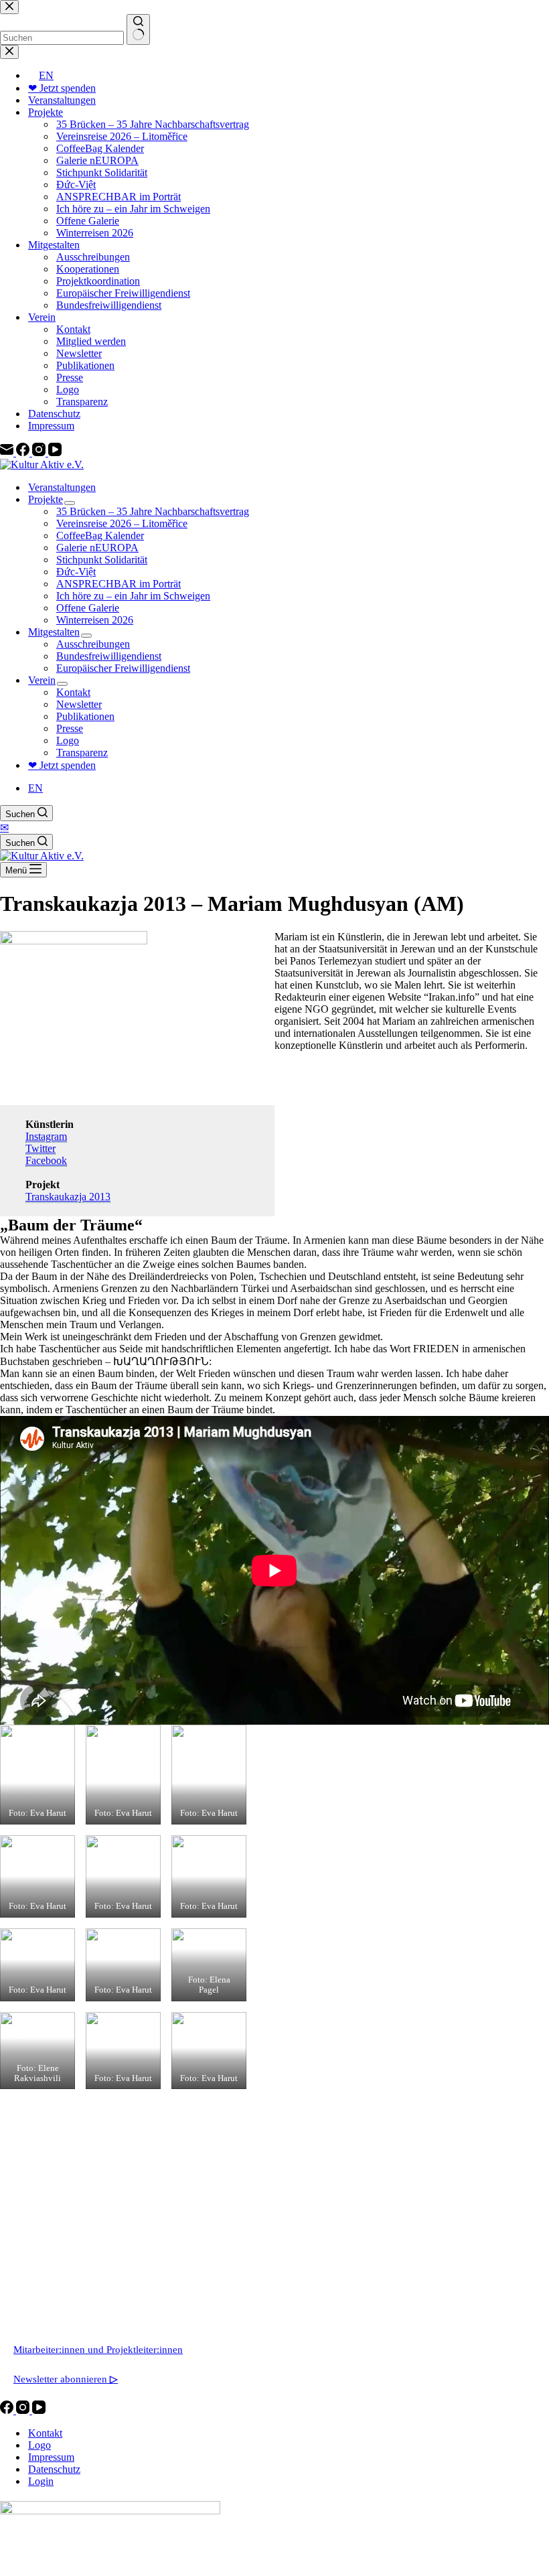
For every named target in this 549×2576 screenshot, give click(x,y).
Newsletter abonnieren (66, 2379)
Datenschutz (54, 2469)
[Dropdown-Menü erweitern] (70, 503)
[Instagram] (24, 2410)
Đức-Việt (76, 572)
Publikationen (85, 716)
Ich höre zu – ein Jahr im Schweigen (133, 596)
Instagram (46, 1136)
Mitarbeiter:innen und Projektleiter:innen (98, 2350)
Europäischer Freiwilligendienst (123, 668)
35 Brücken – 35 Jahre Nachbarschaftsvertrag (153, 511)
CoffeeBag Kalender (100, 535)
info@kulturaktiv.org (57, 2291)
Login (41, 2481)
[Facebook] (8, 2410)
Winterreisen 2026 (95, 620)
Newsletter (79, 704)
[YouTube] (39, 2410)
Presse (70, 728)
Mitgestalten (54, 632)
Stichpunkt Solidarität (102, 560)
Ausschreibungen (93, 644)
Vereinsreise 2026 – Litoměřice (122, 523)
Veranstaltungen (62, 487)
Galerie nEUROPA (97, 548)
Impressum (51, 2457)
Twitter (41, 1148)
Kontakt (73, 692)
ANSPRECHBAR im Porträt (119, 584)
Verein (42, 680)
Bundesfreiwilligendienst (109, 656)
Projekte (46, 499)
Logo (68, 740)
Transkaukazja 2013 (68, 1197)
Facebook (46, 1160)
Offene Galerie (88, 608)
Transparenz (82, 753)
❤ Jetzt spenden (62, 765)
